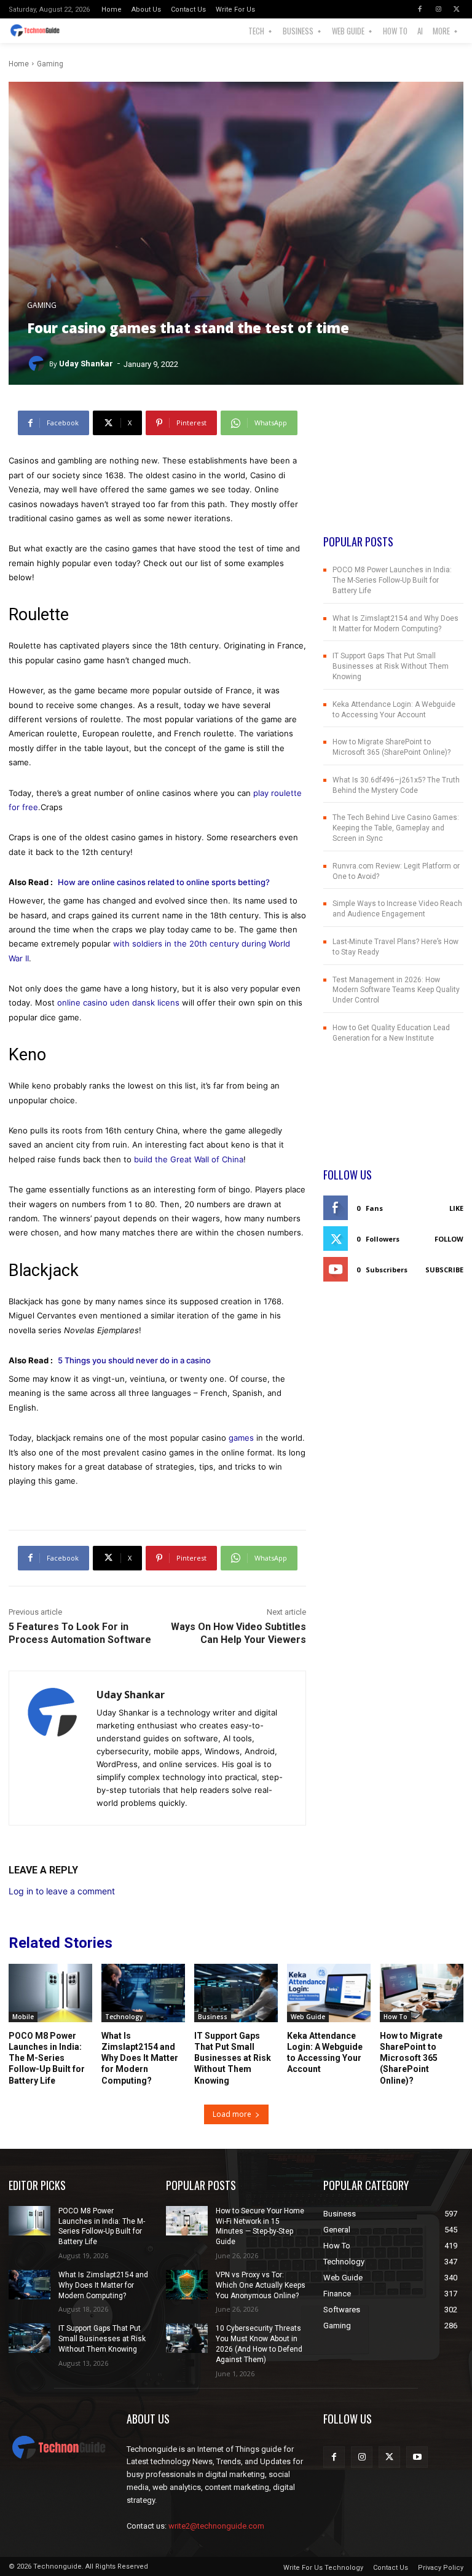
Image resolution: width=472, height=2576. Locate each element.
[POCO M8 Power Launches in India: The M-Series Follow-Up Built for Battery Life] (50, 1993)
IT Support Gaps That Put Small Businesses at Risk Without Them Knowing (391, 666)
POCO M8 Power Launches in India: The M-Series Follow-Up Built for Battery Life (392, 580)
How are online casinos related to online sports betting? (164, 882)
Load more (232, 2114)
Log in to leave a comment (62, 1891)
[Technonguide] (38, 31)
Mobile (23, 2017)
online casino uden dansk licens (118, 1002)
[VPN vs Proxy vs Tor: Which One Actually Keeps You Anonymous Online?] (187, 2285)
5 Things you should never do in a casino (134, 1360)
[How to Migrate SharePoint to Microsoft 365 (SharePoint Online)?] (422, 1993)
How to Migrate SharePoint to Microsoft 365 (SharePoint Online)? (411, 2058)
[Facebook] (420, 9)
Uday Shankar (86, 364)
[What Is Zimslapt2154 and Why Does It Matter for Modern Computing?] (143, 1993)
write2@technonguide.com (216, 2526)
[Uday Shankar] (38, 364)
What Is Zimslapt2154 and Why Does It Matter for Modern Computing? (140, 2058)
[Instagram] (438, 9)
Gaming (50, 64)
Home (19, 64)
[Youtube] (417, 2457)
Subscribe (444, 1270)
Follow (449, 1239)
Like (456, 1208)
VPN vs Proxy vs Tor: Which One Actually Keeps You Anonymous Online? (261, 2285)
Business (213, 2017)
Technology (124, 2017)
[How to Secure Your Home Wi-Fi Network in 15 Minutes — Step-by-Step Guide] (187, 2221)
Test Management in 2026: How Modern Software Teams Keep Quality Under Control (396, 990)
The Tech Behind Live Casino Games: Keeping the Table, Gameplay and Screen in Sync (396, 828)
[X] (457, 9)
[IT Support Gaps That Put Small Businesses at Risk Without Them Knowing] (236, 1993)
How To (395, 2017)
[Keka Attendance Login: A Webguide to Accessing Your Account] (329, 1993)
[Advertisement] (393, 472)
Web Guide (308, 2017)
